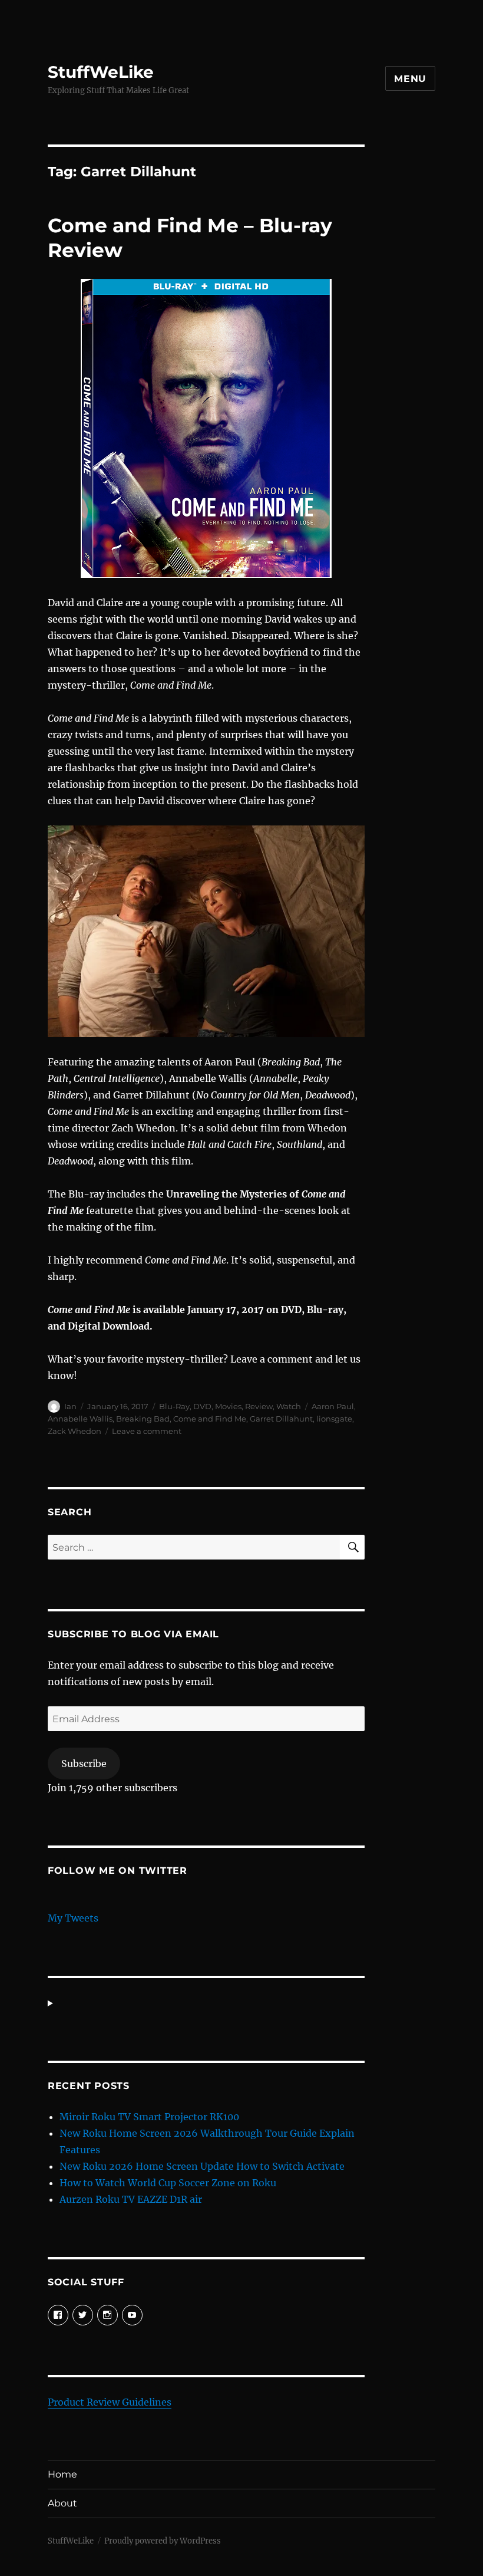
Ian (70, 1406)
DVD (202, 1406)
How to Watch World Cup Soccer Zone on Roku (168, 2183)
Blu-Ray (174, 1406)
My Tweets (73, 1918)
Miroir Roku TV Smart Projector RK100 (149, 2117)
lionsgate (334, 1419)
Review (259, 1406)
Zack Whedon (75, 1431)
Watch (289, 1406)
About (62, 2503)
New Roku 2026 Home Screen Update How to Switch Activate (202, 2166)
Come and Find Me (210, 1419)
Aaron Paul (333, 1406)
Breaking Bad (143, 1419)
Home (62, 2474)
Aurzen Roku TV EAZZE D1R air (131, 2199)
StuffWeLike (101, 72)
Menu (410, 79)
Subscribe (84, 1764)
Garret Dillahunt (281, 1419)
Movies (228, 1406)
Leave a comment (147, 1431)
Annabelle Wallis (80, 1419)
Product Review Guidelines (110, 2402)
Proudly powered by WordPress (163, 2541)
